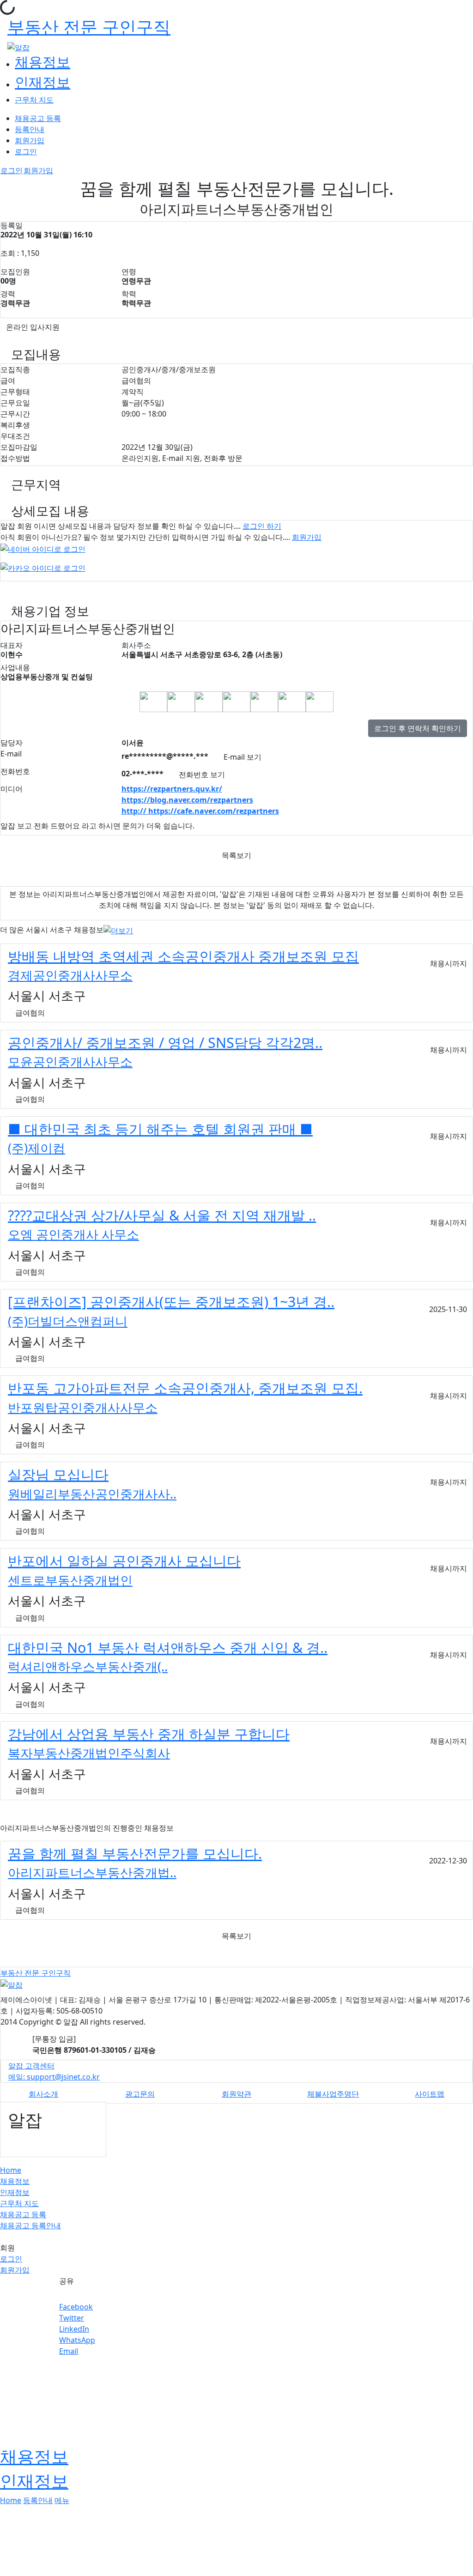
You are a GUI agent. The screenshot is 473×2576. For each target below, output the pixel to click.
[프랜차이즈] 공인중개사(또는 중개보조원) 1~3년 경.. (171, 1301)
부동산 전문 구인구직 (89, 27)
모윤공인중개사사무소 (70, 1061)
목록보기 (236, 855)
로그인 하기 (262, 526)
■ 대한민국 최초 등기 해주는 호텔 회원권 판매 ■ (160, 1129)
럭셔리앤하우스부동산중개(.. (88, 1666)
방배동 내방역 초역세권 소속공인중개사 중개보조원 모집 (183, 956)
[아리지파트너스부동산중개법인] (181, 701)
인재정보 (42, 82)
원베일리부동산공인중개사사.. (92, 1494)
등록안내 (30, 129)
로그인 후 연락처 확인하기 (418, 728)
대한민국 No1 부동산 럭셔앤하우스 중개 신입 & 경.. (168, 1647)
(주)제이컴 (36, 1148)
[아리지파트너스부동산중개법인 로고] (153, 701)
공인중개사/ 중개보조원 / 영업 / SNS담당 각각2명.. (165, 1042)
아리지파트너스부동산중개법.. (92, 1872)
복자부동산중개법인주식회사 (89, 1753)
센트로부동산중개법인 (70, 1580)
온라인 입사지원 (33, 327)
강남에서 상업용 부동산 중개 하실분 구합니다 (149, 1734)
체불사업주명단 (333, 2094)
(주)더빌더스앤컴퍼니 (68, 1321)
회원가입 (30, 140)
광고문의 (140, 2094)
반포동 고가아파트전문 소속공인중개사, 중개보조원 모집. (185, 1388)
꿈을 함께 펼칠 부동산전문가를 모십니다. (135, 1853)
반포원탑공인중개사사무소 (83, 1407)
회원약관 (236, 2094)
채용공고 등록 (38, 118)
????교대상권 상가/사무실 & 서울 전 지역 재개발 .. (162, 1215)
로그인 (26, 151)
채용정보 (42, 61)
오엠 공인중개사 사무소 (73, 1234)
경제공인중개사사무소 (70, 975)
